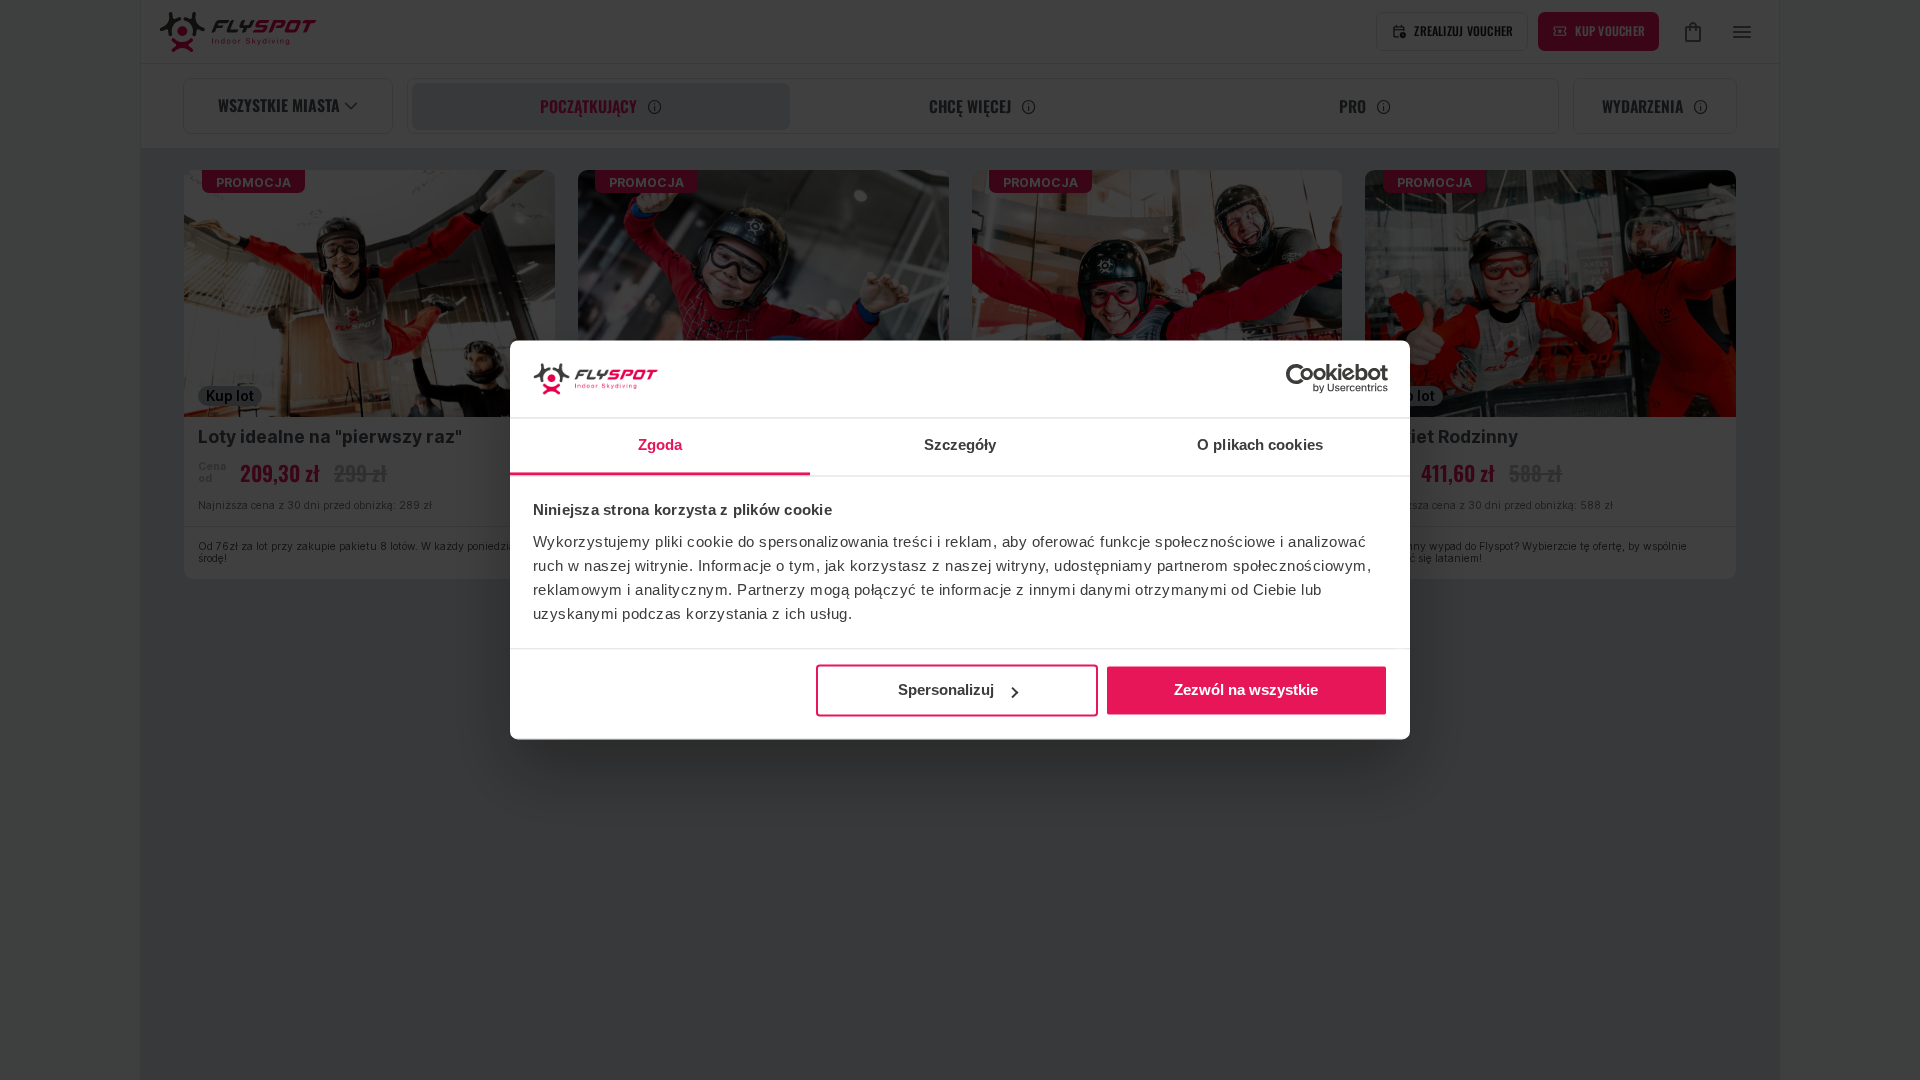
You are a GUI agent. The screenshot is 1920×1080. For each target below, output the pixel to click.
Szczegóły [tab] (960, 444)
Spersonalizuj (946, 690)
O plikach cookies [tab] (1260, 444)
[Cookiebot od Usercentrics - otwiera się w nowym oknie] (1300, 379)
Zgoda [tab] (660, 444)
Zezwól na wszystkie (1246, 690)
